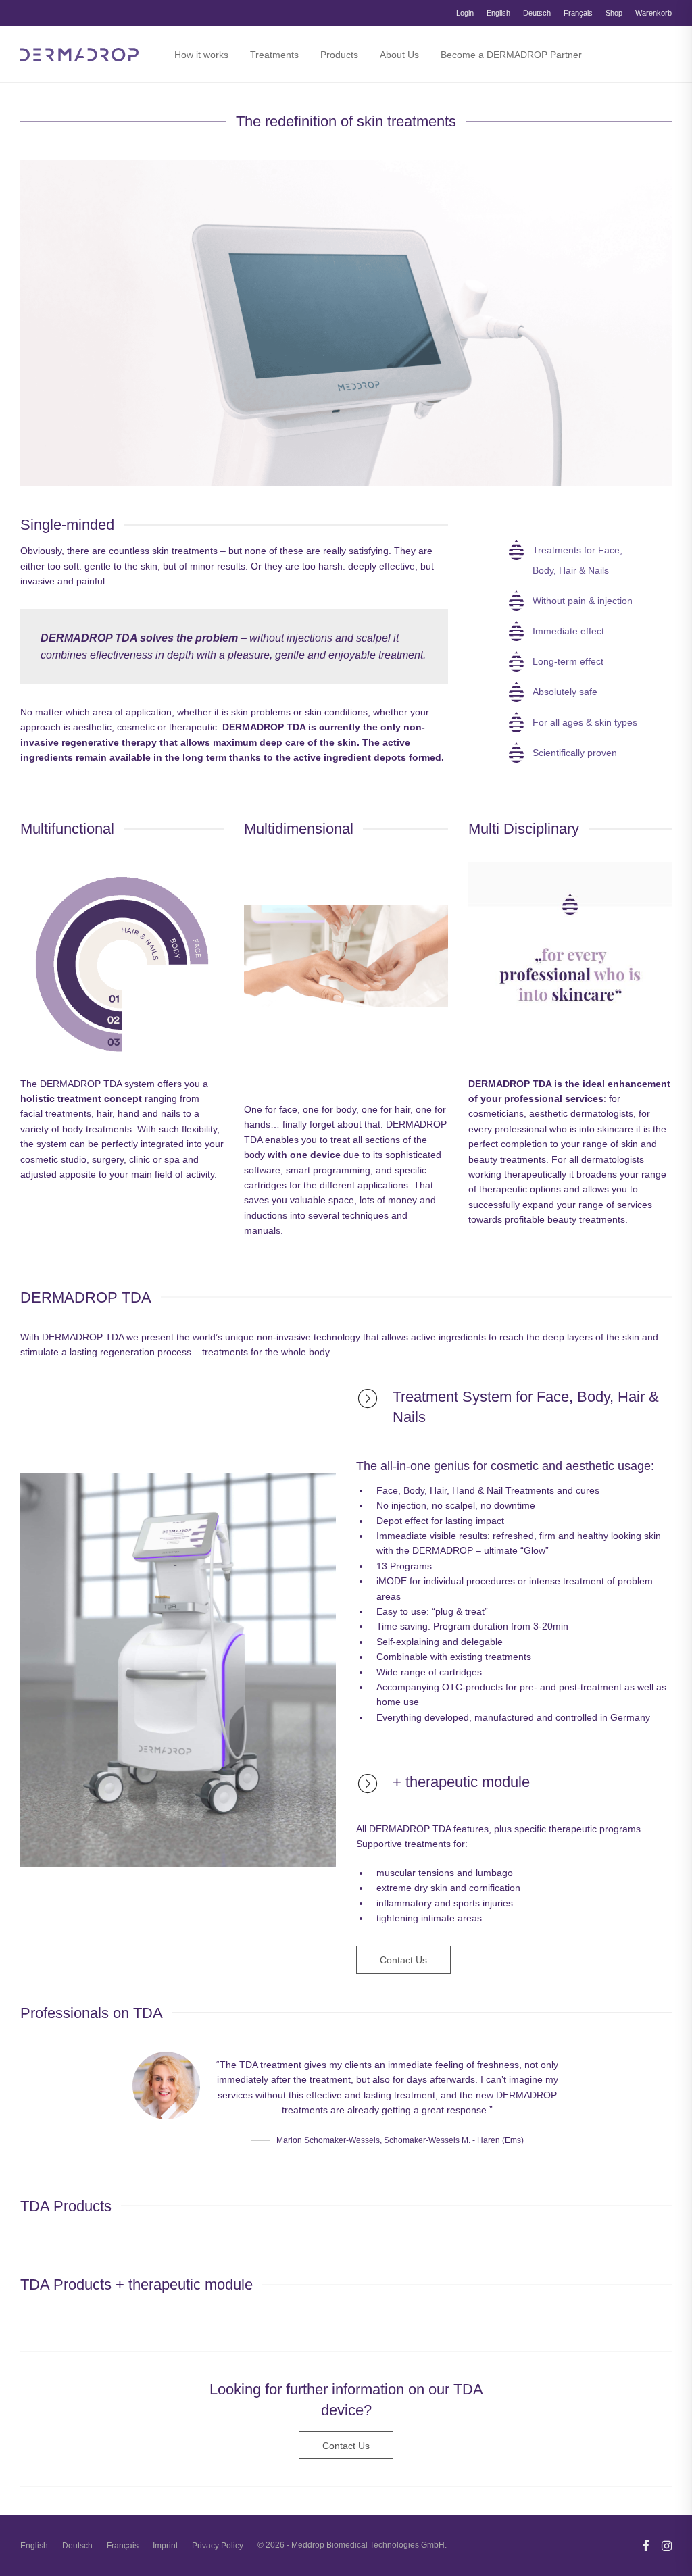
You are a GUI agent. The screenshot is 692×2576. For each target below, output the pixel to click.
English (498, 13)
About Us (399, 55)
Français (578, 13)
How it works (201, 55)
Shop (614, 13)
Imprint (165, 2546)
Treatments (274, 55)
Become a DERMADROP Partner (511, 55)
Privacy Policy (218, 2546)
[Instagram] (667, 2545)
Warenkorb (653, 13)
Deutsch (537, 13)
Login (465, 13)
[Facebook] (645, 2545)
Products (339, 55)
